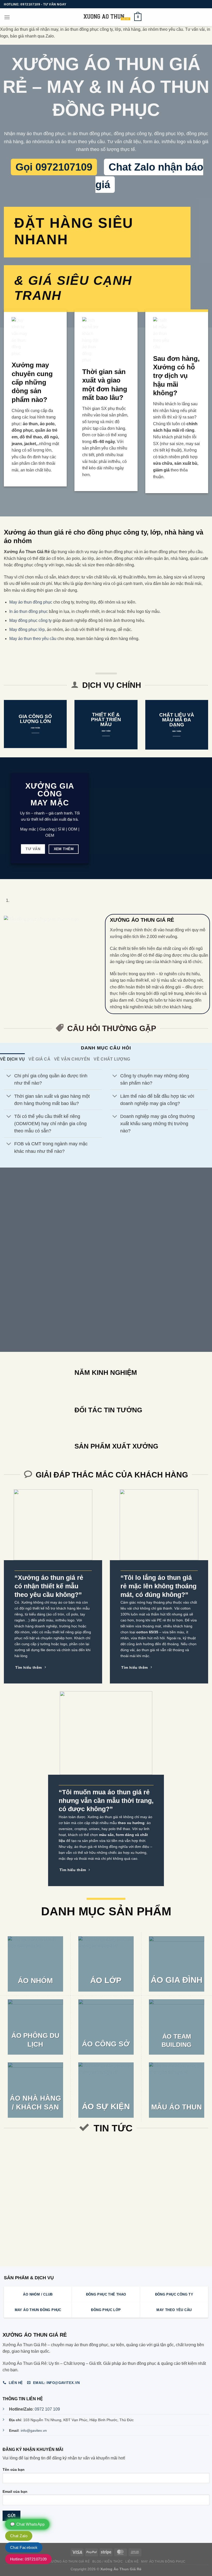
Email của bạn (15, 2491)
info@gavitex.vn (34, 2430)
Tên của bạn (14, 2470)
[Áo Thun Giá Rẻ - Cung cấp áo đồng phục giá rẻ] (106, 17)
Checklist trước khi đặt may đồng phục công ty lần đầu (88, 2153)
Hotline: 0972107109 (28, 2559)
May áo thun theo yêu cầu (33, 639)
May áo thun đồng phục (31, 602)
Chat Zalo (19, 2536)
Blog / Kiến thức (108, 2562)
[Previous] (5, 884)
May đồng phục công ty (31, 620)
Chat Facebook (24, 2547)
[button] (7, 17)
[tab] (12, 1059)
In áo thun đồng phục (29, 611)
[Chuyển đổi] (9, 1076)
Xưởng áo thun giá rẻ (69, 2562)
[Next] (19, 884)
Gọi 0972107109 (54, 167)
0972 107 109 (47, 2409)
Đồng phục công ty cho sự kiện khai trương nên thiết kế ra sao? (158, 2156)
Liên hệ (132, 2562)
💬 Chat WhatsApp (27, 2524)
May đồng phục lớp (27, 630)
